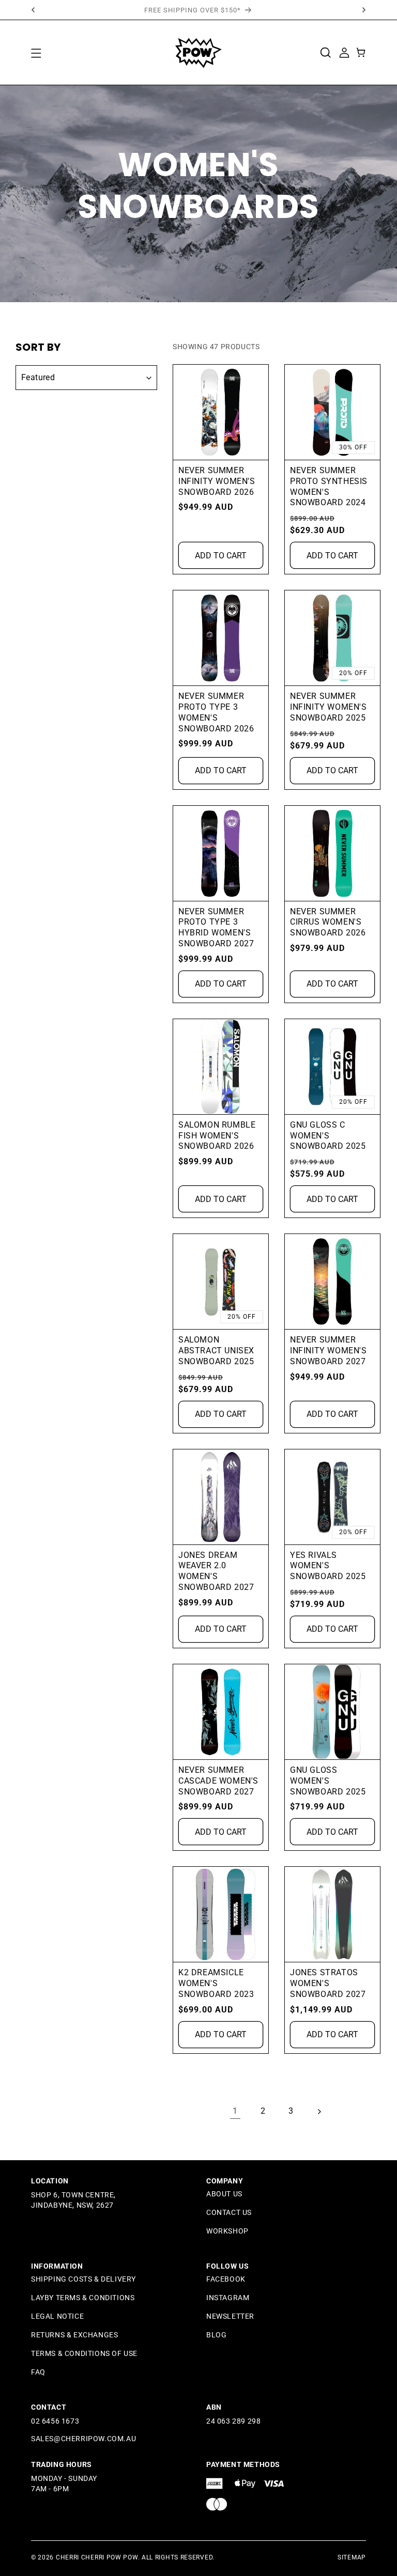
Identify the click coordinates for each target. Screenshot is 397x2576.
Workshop (227, 2231)
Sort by (38, 347)
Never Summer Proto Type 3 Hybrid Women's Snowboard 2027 (216, 927)
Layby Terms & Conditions (83, 2298)
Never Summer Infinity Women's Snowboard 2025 (329, 707)
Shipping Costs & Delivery (83, 2279)
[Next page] (319, 2112)
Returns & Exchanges (74, 2335)
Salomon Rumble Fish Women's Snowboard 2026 (217, 1136)
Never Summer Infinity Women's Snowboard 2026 (217, 481)
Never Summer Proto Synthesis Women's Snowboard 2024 (329, 486)
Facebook (226, 2279)
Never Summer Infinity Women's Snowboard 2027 (329, 1351)
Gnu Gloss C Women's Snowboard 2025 (328, 1136)
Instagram (228, 2298)
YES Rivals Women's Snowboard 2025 (328, 1566)
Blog (216, 2335)
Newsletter (230, 2316)
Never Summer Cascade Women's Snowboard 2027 (218, 1781)
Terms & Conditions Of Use (84, 2353)
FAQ (38, 2372)
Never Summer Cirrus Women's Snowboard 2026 (328, 922)
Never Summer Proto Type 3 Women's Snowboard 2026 (216, 712)
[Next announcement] (364, 10)
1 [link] (235, 2111)
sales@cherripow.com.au (83, 2439)
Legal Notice (57, 2316)
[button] (36, 53)
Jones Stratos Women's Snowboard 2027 (328, 1983)
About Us (224, 2194)
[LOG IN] (344, 52)
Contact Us (229, 2212)
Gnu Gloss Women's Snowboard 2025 (328, 1781)
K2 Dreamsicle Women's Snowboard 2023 (216, 1983)
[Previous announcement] (33, 10)
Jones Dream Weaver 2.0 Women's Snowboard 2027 (216, 1571)
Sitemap (352, 2557)
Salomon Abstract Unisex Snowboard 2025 (216, 1351)
